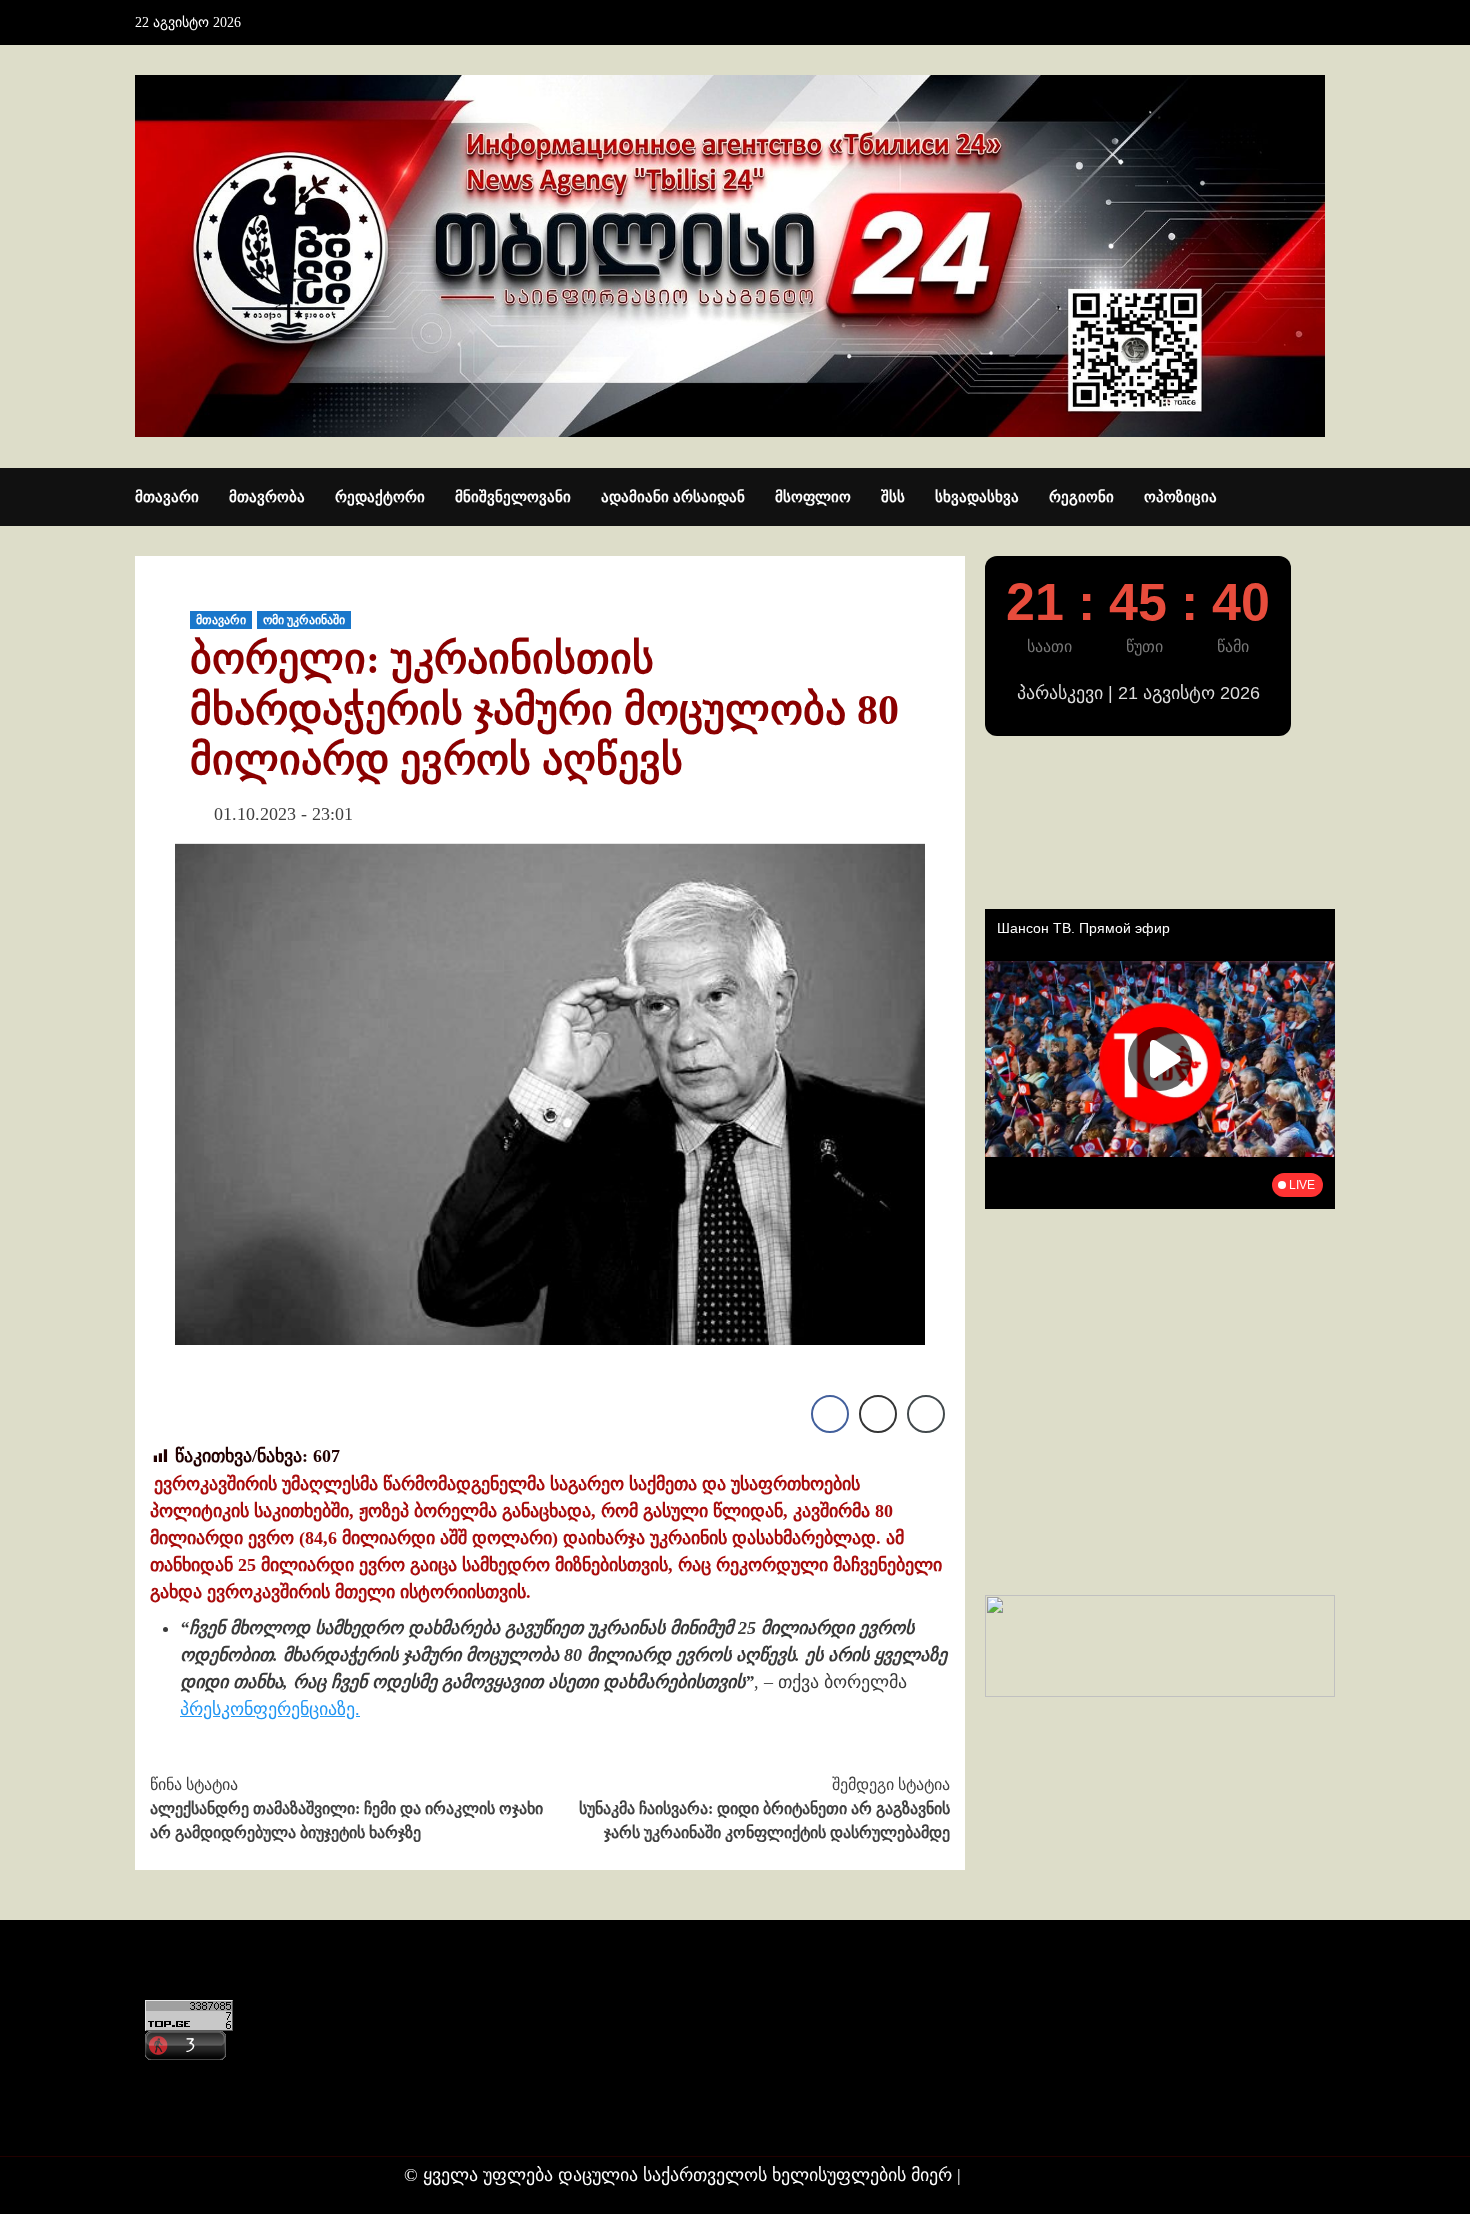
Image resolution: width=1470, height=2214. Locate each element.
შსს (893, 497)
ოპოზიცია (1180, 497)
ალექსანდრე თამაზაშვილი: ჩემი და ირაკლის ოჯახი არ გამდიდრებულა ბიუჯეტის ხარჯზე (346, 1808)
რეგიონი (1081, 497)
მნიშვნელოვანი (513, 497)
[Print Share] (878, 1414)
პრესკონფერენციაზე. (270, 1709)
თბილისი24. (1016, 2175)
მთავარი (167, 497)
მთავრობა (267, 497)
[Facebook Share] (830, 1414)
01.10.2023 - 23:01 (283, 814)
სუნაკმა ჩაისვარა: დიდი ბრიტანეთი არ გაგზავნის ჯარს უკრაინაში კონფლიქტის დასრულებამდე (764, 1808)
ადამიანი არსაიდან (673, 497)
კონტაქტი (181, 2079)
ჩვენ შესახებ (191, 2118)
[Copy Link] (926, 1414)
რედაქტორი (380, 497)
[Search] (1322, 498)
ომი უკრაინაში (304, 620)
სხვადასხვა (977, 497)
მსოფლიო (813, 497)
